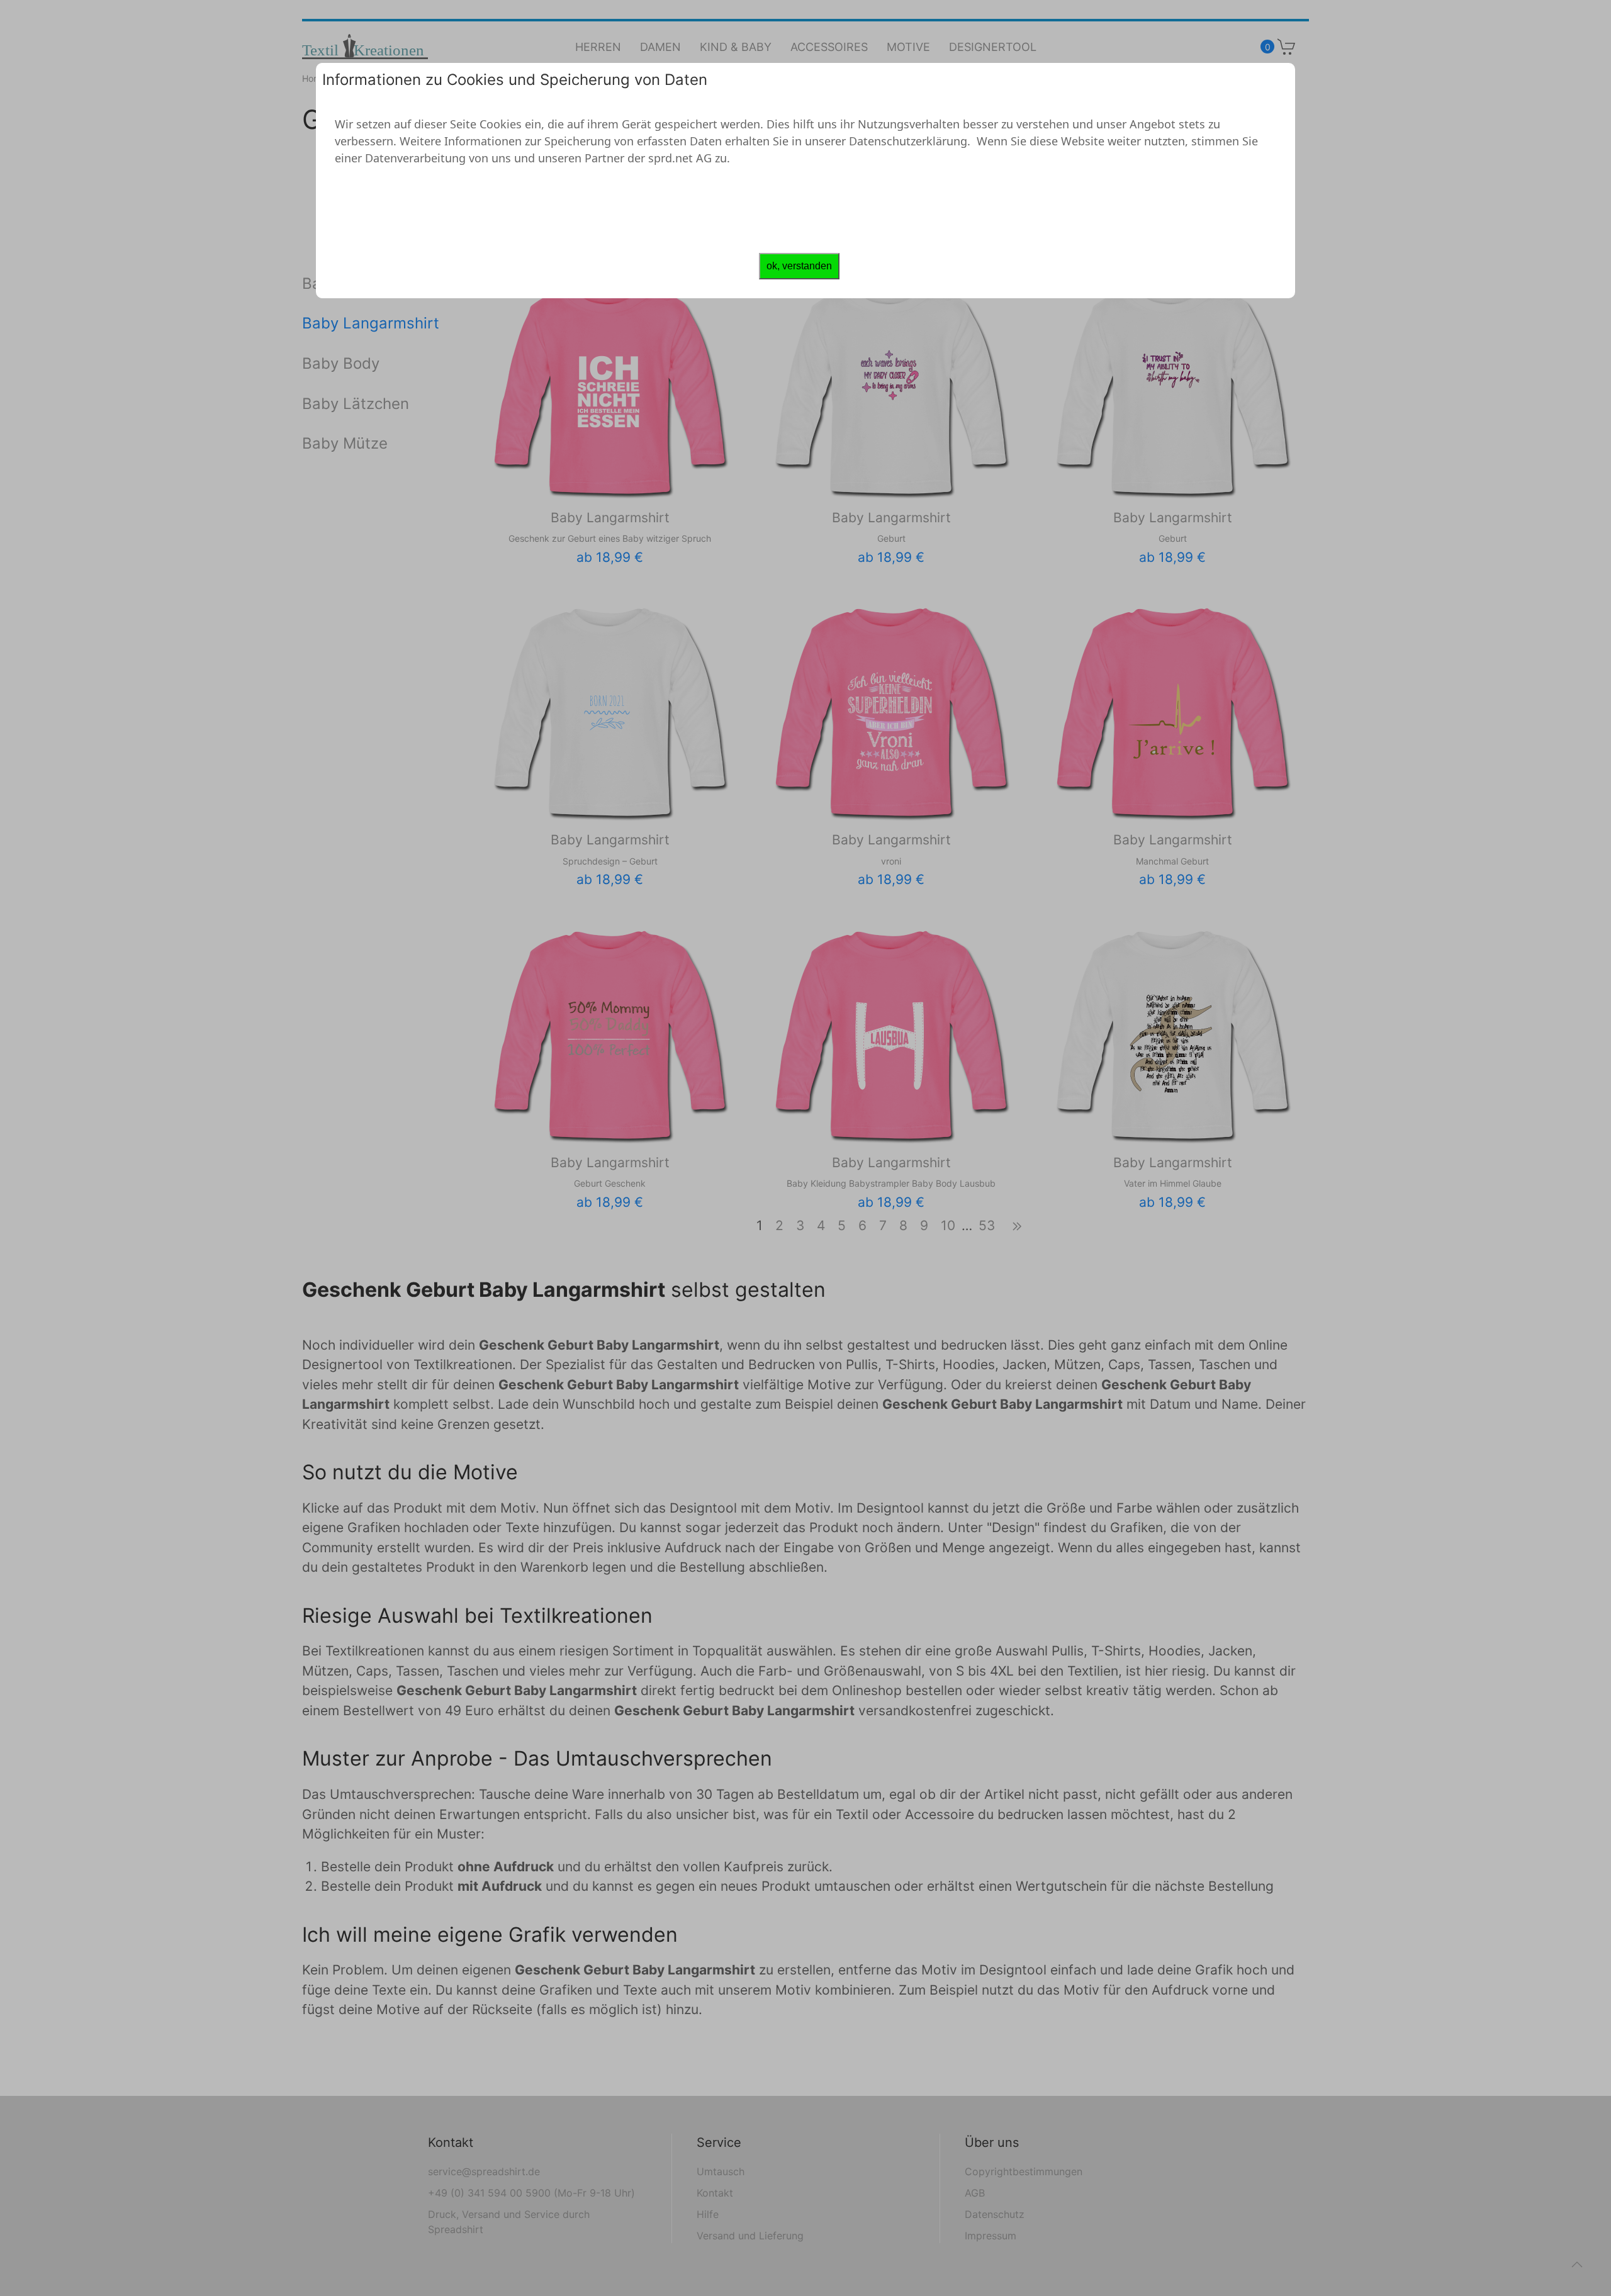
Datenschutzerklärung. (910, 141)
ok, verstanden (799, 266)
